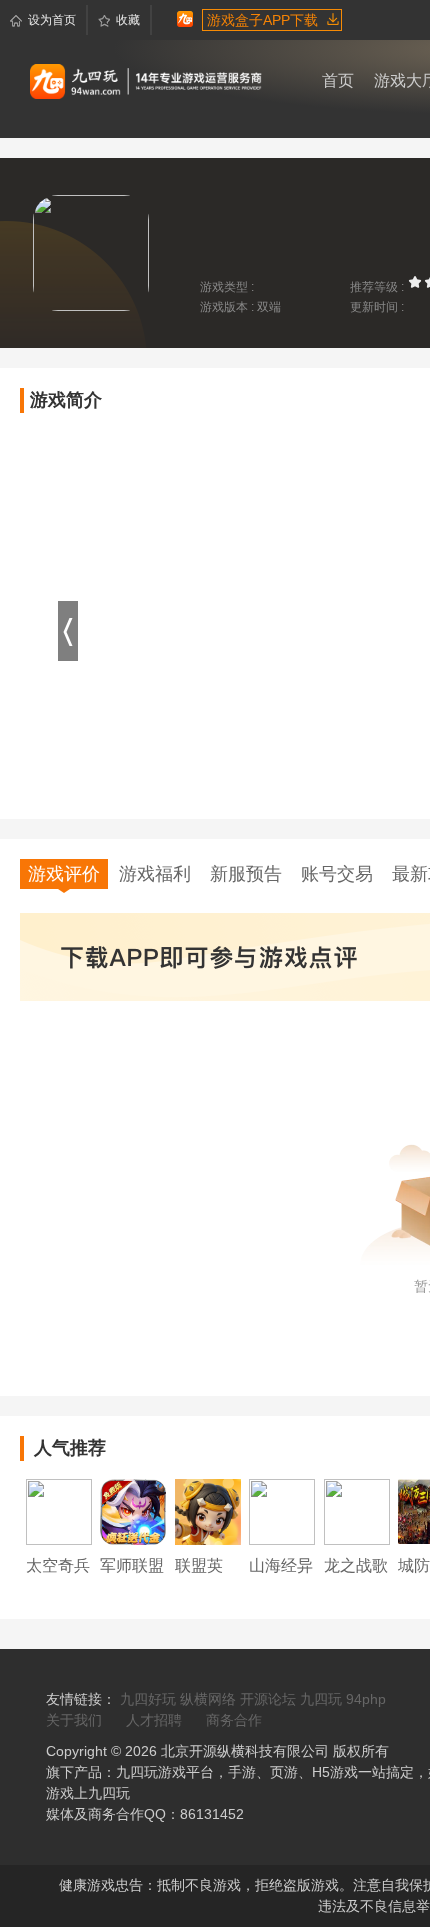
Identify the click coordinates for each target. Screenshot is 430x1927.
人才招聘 (154, 1720)
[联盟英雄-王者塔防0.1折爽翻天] (208, 1511)
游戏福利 (155, 874)
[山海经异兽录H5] (282, 1511)
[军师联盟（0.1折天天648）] (133, 1511)
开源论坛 (268, 1699)
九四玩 (321, 1699)
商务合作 (234, 1720)
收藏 (128, 20)
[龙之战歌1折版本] (357, 1511)
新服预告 (246, 874)
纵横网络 (208, 1699)
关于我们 (74, 1720)
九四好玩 (148, 1699)
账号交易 (337, 874)
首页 (338, 80)
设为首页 (52, 20)
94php (366, 1699)
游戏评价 (64, 874)
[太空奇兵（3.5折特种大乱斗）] (59, 1511)
